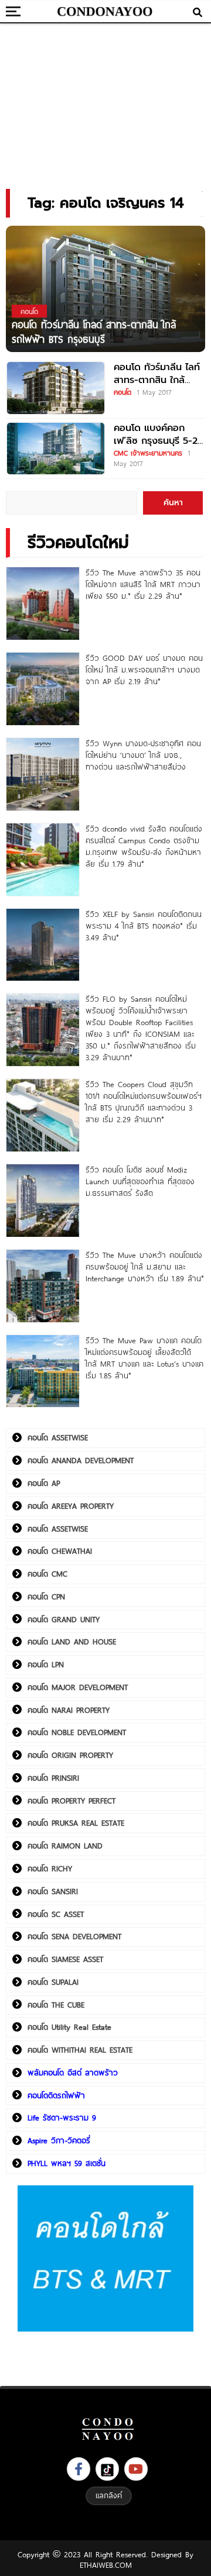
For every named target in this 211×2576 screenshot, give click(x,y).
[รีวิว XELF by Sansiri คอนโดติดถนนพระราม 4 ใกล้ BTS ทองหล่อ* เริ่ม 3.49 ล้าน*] (43, 945)
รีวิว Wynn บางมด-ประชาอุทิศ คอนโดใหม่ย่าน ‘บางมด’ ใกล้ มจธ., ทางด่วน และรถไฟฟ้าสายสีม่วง (143, 755)
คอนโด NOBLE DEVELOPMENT (77, 1732)
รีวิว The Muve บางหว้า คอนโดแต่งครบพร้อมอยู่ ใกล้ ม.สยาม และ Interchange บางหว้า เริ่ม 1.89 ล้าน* (145, 1267)
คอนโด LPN (46, 1664)
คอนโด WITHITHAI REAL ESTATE (80, 2050)
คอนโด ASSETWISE (58, 1437)
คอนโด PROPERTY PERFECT (72, 1801)
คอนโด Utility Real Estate (69, 2027)
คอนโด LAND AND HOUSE (72, 1642)
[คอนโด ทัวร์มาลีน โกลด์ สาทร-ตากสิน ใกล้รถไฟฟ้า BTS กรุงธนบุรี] (105, 289)
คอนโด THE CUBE (56, 2005)
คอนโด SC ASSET (56, 1914)
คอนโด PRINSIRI (53, 1778)
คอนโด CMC (47, 1574)
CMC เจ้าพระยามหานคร (148, 453)
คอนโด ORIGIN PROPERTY (70, 1755)
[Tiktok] (107, 2469)
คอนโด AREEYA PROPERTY (71, 1506)
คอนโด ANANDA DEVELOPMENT (81, 1460)
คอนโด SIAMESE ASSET (65, 1959)
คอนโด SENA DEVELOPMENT (74, 1936)
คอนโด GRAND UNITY (64, 1619)
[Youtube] (136, 2469)
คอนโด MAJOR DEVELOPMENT (78, 1687)
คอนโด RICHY (50, 1868)
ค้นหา (173, 503)
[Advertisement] (105, 102)
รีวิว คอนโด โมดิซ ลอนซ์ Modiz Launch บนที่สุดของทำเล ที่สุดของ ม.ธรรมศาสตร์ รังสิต (140, 1181)
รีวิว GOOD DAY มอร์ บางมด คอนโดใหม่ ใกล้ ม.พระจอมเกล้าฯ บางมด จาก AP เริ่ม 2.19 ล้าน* (144, 670)
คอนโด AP (44, 1483)
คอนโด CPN (46, 1596)
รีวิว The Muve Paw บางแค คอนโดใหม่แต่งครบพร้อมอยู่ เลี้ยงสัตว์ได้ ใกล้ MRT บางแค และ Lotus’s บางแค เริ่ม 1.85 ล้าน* (144, 1358)
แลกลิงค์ (109, 2495)
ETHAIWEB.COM (106, 2565)
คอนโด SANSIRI (53, 1891)
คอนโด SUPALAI (53, 1982)
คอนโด (122, 392)
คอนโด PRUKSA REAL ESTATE (76, 1823)
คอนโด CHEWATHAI (60, 1551)
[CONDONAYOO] (105, 12)
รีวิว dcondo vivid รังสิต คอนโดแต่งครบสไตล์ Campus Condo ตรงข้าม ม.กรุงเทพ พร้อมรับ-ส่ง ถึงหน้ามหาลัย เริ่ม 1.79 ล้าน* (144, 846)
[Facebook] (79, 2469)
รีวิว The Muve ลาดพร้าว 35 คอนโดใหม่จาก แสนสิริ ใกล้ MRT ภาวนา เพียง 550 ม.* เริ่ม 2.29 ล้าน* (143, 584)
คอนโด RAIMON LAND (65, 1846)
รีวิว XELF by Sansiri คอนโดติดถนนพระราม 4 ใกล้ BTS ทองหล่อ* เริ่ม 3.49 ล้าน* (144, 926)
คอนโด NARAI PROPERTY (69, 1710)
